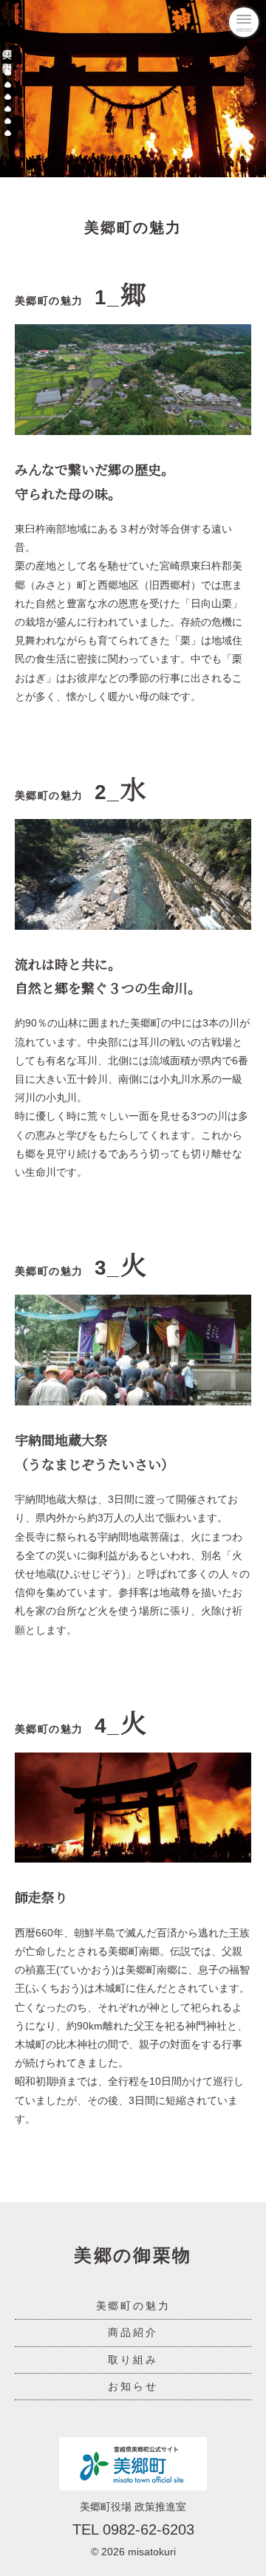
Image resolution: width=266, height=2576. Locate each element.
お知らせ (133, 2386)
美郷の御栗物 (8, 50)
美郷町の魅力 (133, 2306)
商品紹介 (133, 2332)
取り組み (133, 2360)
